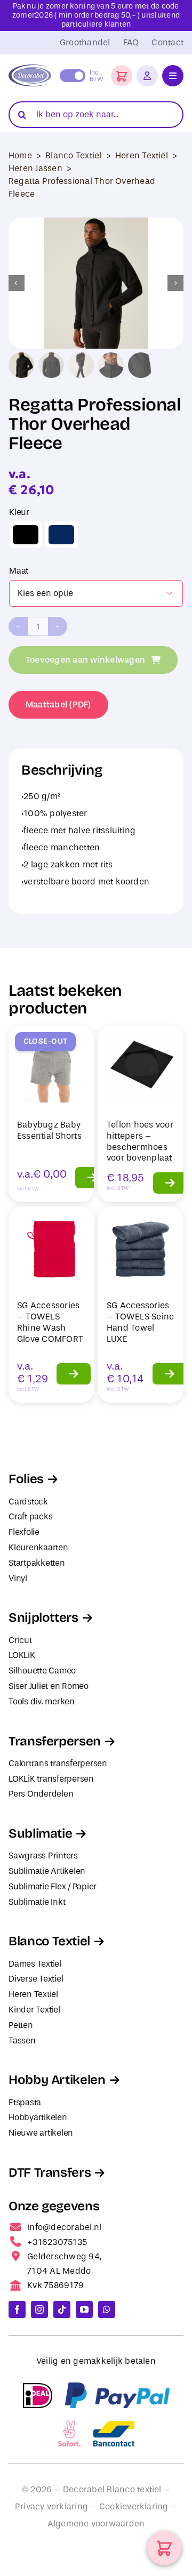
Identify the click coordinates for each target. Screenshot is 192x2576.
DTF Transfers (50, 2172)
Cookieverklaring (134, 2506)
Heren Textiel (142, 155)
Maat (19, 571)
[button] (122, 76)
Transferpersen (55, 1741)
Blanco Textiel (73, 155)
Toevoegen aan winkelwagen (85, 660)
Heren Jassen (35, 168)
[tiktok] (62, 2309)
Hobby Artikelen (57, 2080)
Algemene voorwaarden (96, 2523)
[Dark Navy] (61, 535)
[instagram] (39, 2309)
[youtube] (84, 2309)
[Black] (26, 535)
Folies (26, 1479)
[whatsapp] (107, 2309)
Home (20, 155)
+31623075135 (57, 2242)
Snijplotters (43, 1617)
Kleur (19, 512)
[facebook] (17, 2309)
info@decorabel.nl (64, 2227)
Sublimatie (40, 1833)
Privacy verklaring (51, 2506)
